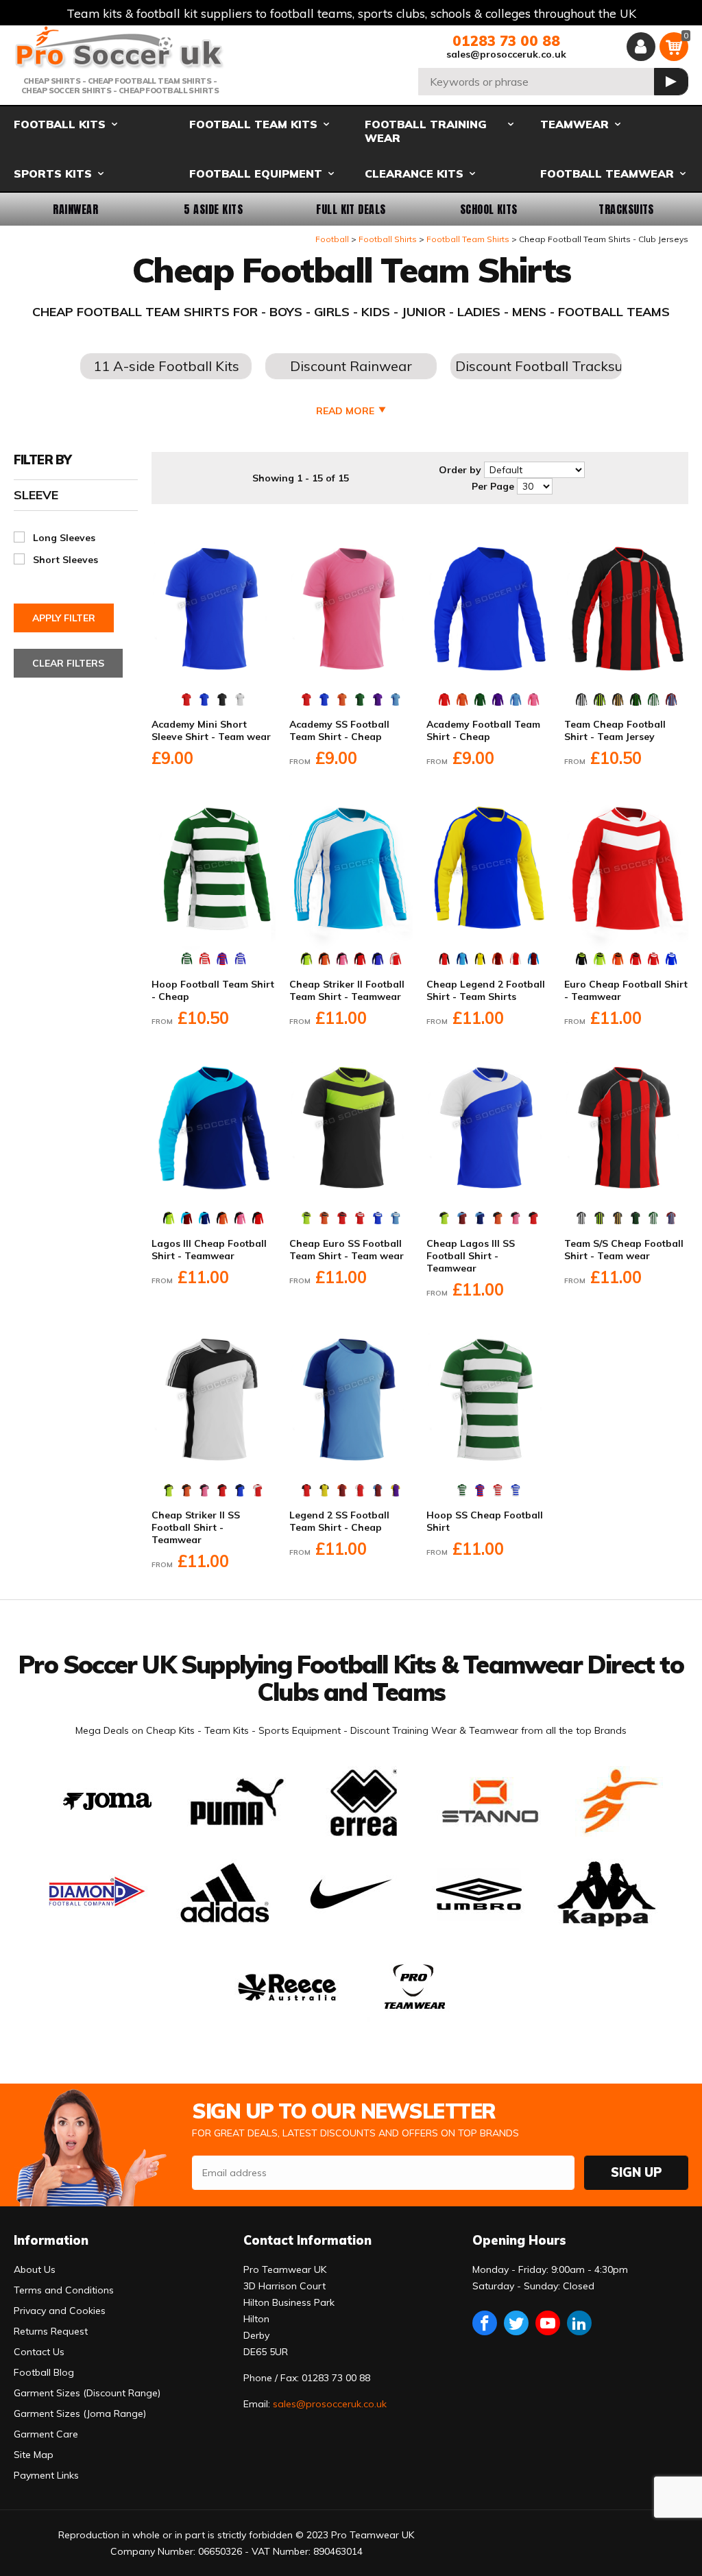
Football (332, 239)
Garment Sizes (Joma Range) (80, 2413)
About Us (35, 2269)
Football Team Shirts (468, 239)
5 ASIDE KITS (213, 209)
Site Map (34, 2455)
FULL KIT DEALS (351, 209)
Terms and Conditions (64, 2290)
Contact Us (39, 2352)
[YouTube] (548, 2323)
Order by (460, 470)
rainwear (75, 209)
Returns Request (51, 2331)
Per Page (493, 486)
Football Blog (44, 2372)
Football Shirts (388, 239)
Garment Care (46, 2434)
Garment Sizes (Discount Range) (87, 2393)
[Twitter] (516, 2323)
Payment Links (46, 2475)
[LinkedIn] (579, 2323)
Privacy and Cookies (60, 2311)
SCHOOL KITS (489, 209)
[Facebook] (485, 2323)
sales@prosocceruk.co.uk (506, 54)
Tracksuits (626, 209)
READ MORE (345, 411)
